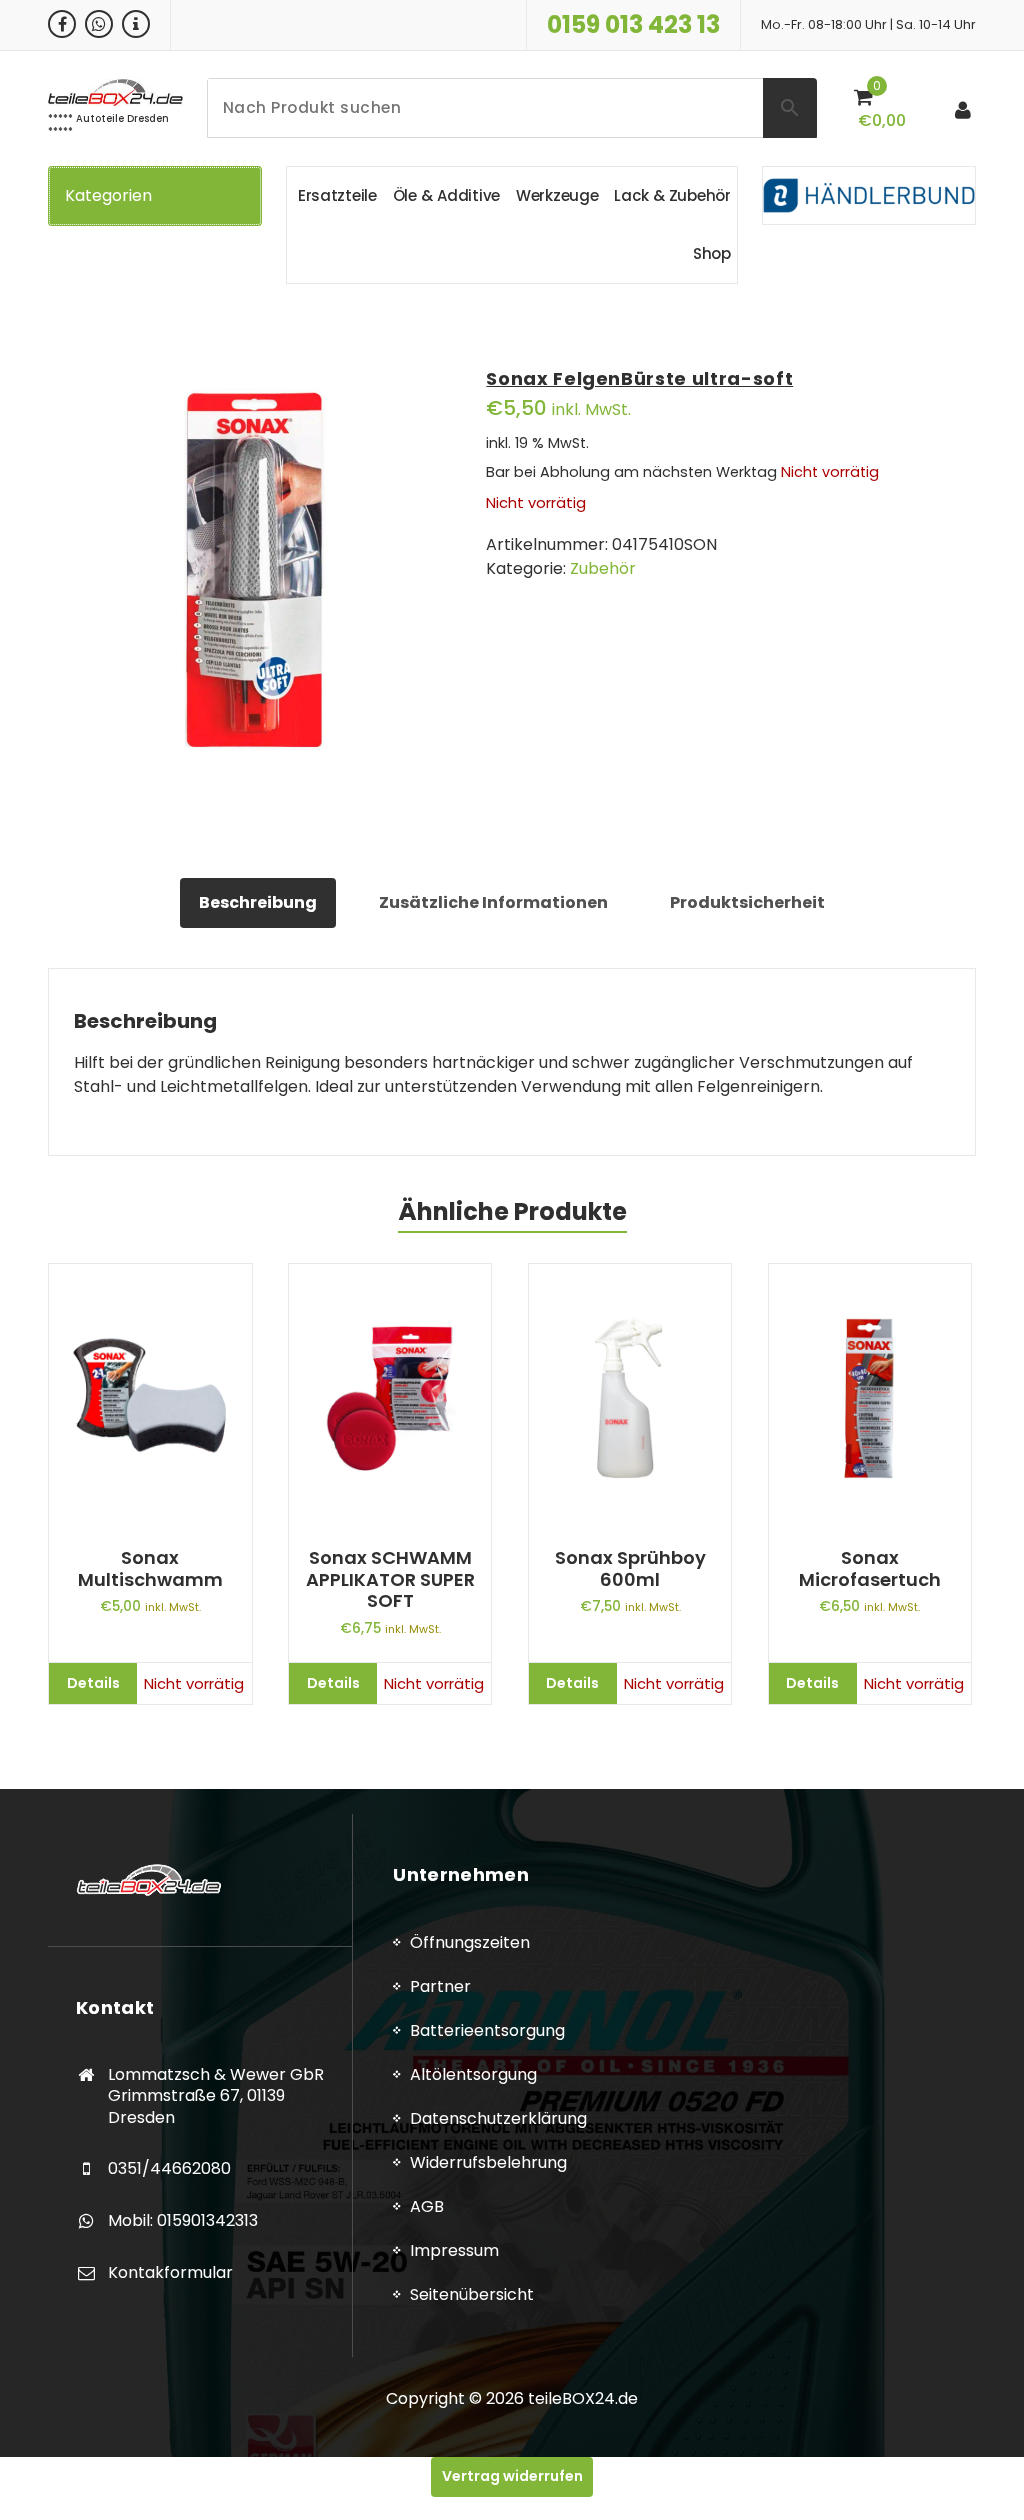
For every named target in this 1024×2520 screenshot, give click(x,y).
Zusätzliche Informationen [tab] (493, 902)
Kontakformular (170, 2272)
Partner (440, 1986)
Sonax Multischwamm (150, 1568)
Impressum (454, 2250)
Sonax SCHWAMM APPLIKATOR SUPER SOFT (390, 1579)
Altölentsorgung (473, 2074)
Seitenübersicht (472, 2294)
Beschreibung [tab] (258, 902)
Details (93, 1683)
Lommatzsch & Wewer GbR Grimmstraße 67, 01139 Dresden (216, 2096)
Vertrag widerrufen (512, 2476)
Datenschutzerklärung (498, 2118)
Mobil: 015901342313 (183, 2220)
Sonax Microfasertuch (870, 1568)
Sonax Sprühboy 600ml (630, 1568)
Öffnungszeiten (470, 1942)
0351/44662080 (169, 2168)
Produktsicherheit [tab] (747, 902)
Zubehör (603, 568)
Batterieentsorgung (487, 2030)
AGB (427, 2206)
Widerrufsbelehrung (488, 2162)
